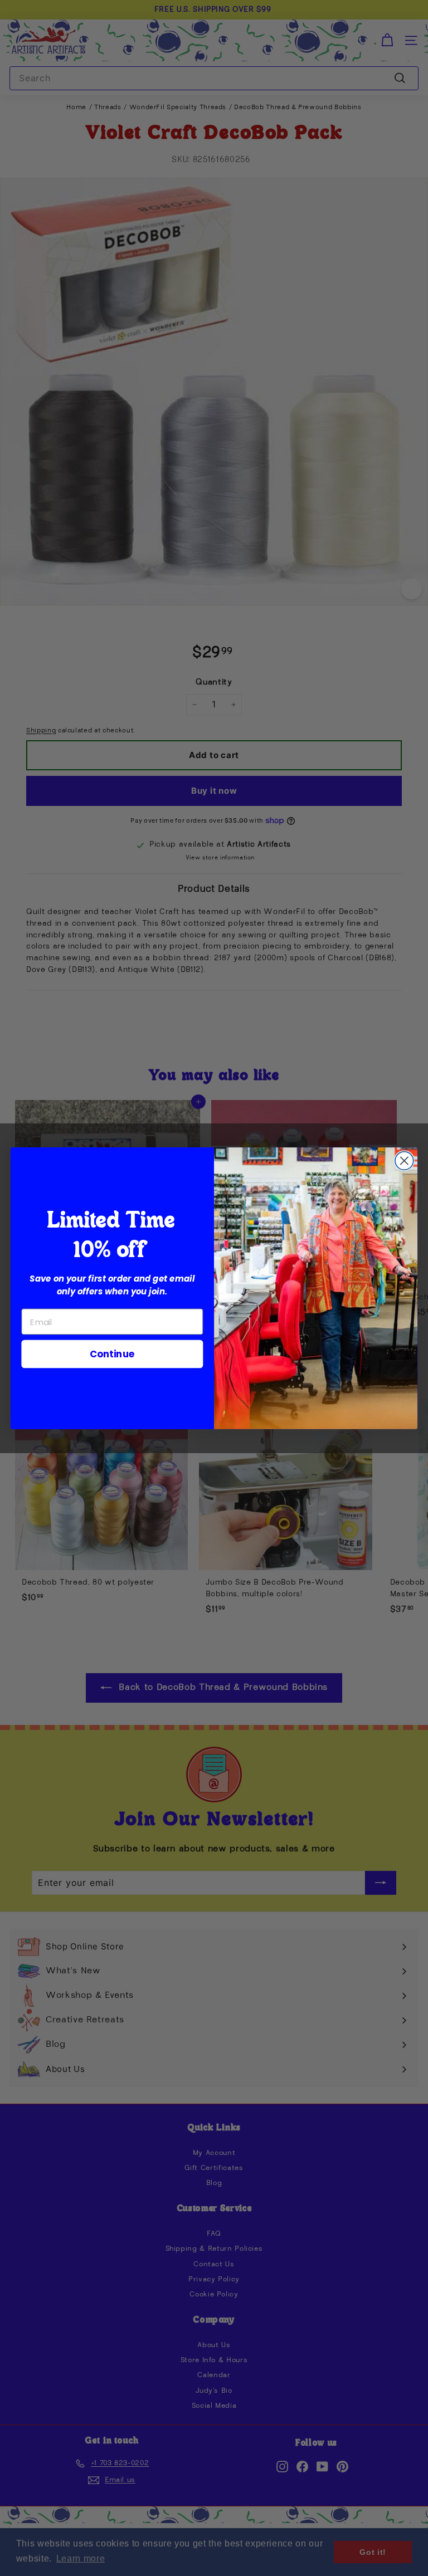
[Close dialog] (404, 1160)
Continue (112, 1353)
